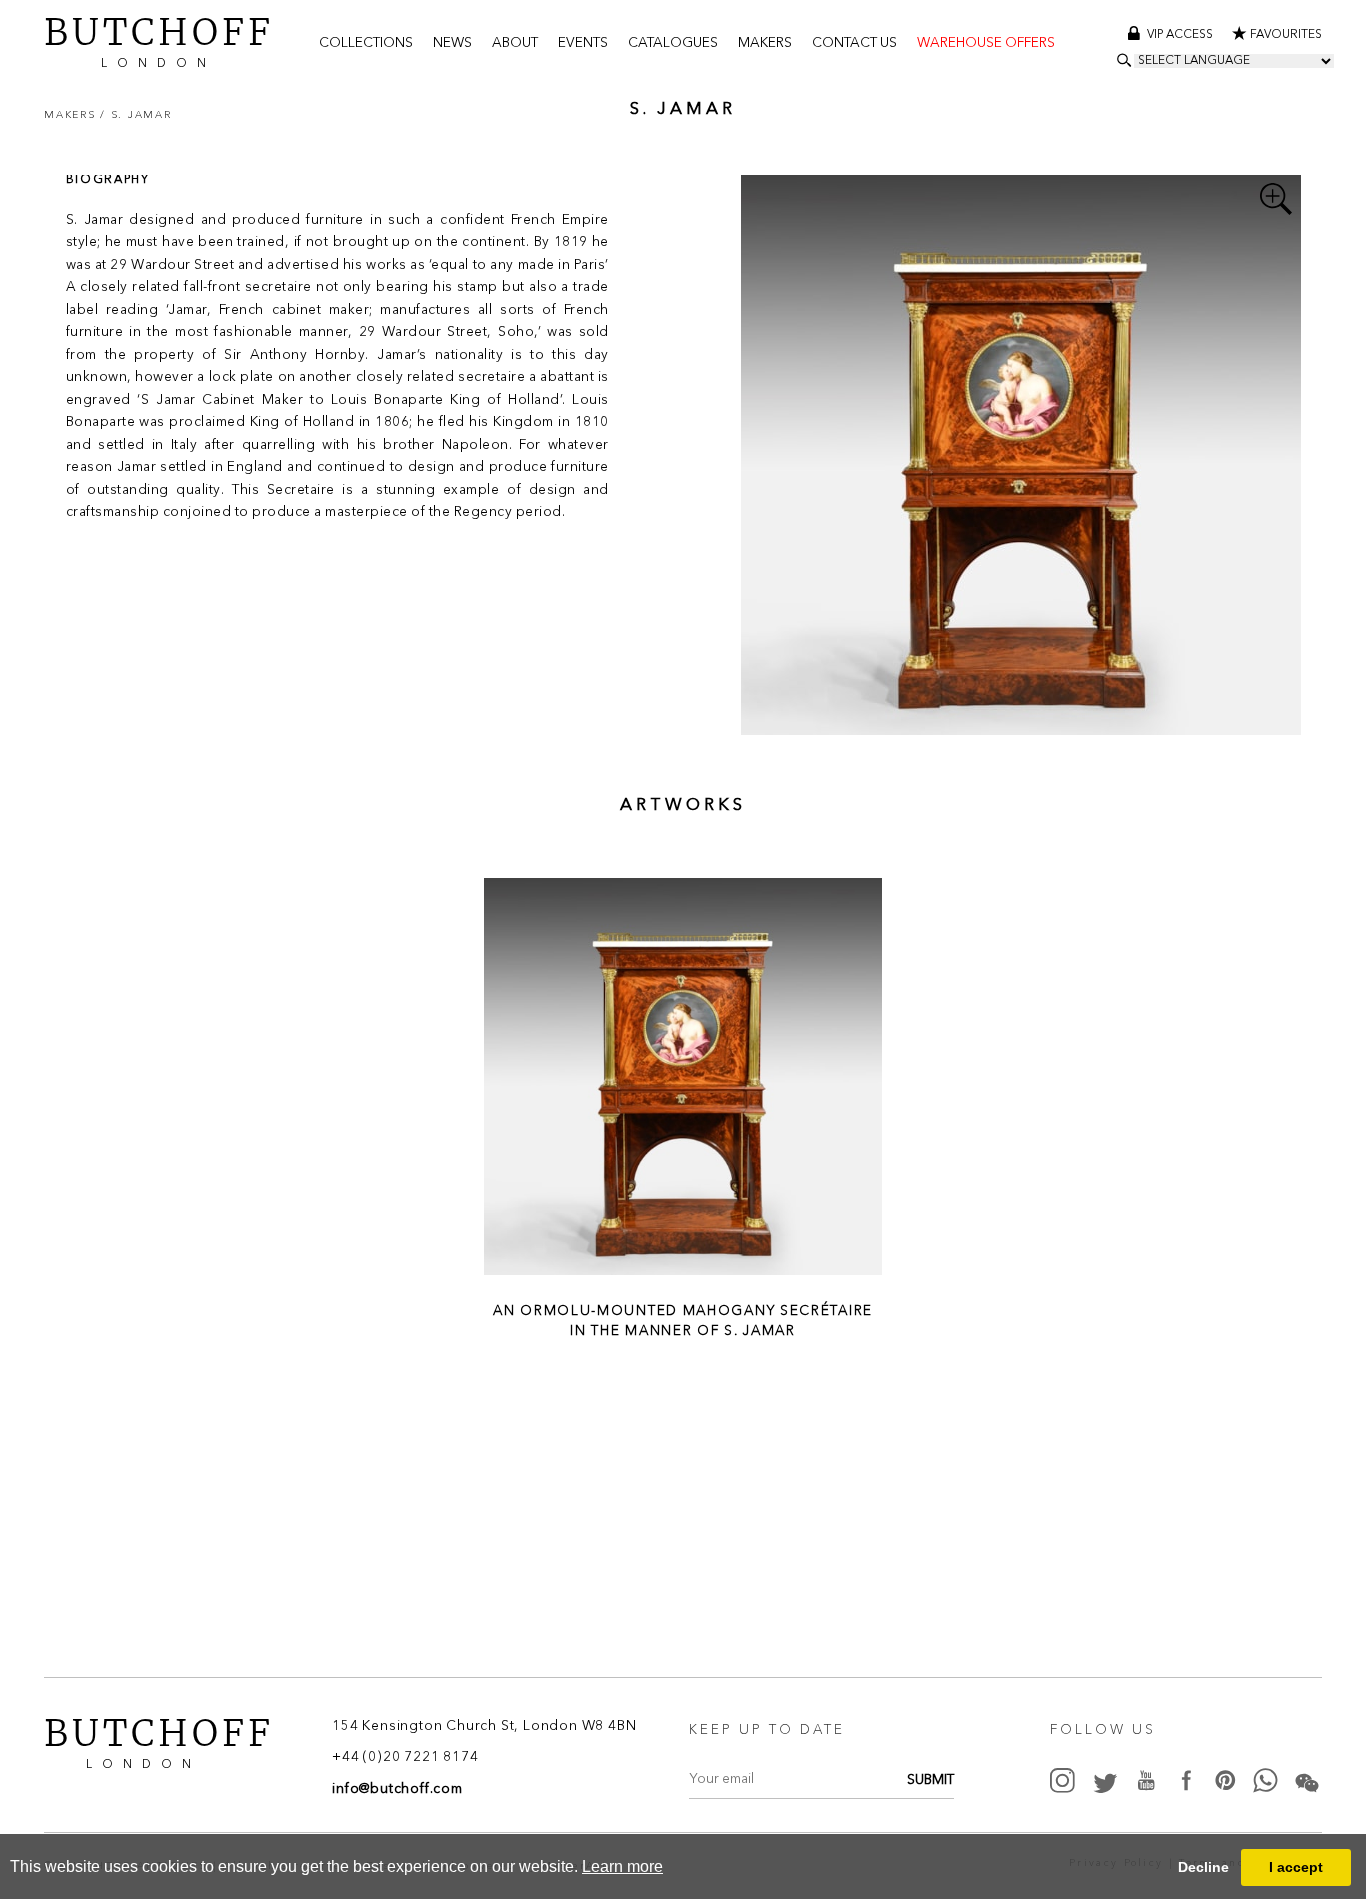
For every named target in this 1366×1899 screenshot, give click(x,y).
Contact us (854, 43)
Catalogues (673, 43)
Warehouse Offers (986, 43)
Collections (366, 43)
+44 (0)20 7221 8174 (405, 1758)
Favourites (1286, 35)
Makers (765, 43)
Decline (1203, 1867)
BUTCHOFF (159, 40)
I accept (1296, 1867)
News (452, 43)
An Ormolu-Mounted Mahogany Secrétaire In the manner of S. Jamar (683, 1320)
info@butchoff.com (397, 1789)
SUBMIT (930, 1780)
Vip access (1181, 35)
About (515, 43)
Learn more (622, 1866)
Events (583, 43)
